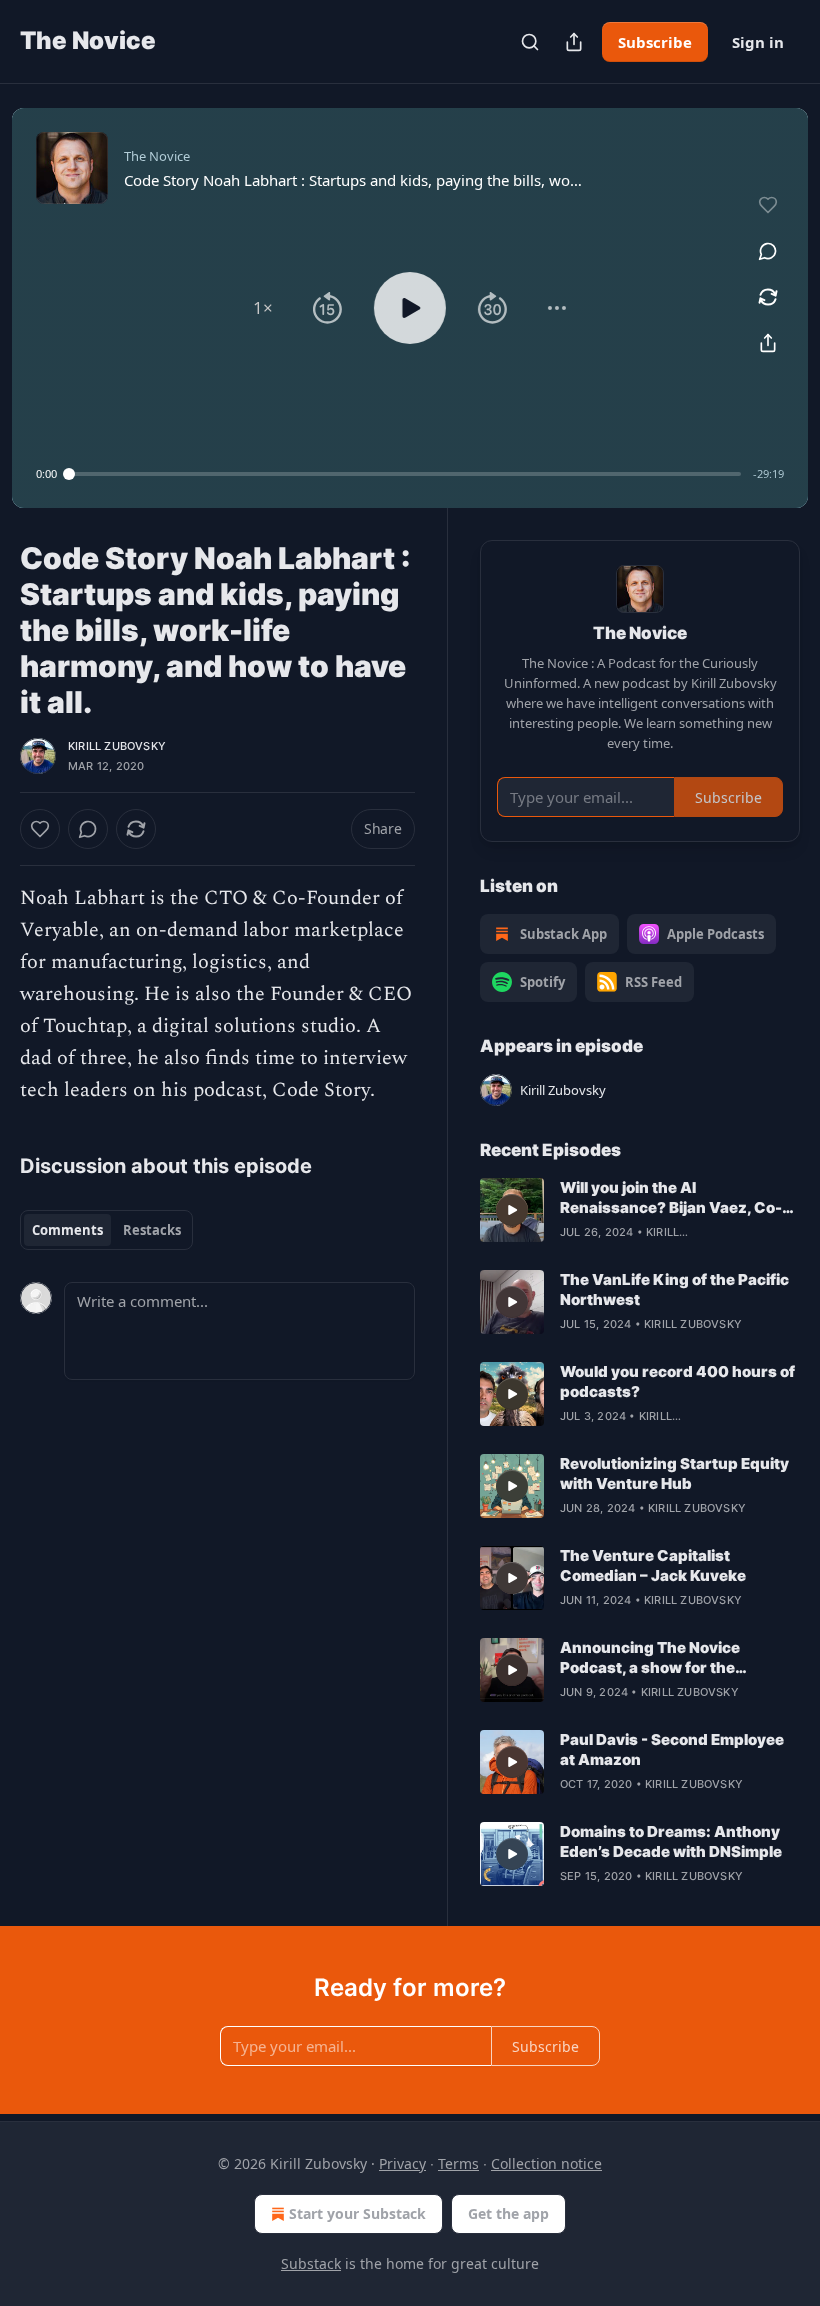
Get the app (508, 2213)
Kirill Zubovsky (117, 746)
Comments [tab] (67, 1230)
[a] (512, 1210)
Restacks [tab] (152, 1230)
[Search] (530, 42)
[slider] (405, 474)
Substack (311, 2263)
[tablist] (106, 1230)
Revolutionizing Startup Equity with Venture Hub (674, 1473)
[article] (640, 1210)
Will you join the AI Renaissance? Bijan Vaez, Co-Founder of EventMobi (671, 1198)
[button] (263, 308)
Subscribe (655, 42)
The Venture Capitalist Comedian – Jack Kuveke (653, 1565)
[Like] (40, 829)
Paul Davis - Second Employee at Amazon (672, 1749)
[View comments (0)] (768, 251)
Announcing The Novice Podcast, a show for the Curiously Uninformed (650, 1658)
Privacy (402, 2163)
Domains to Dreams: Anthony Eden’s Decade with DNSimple (671, 1841)
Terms (458, 2163)
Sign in (758, 42)
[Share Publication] (574, 42)
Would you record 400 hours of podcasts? (677, 1381)
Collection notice (546, 2163)
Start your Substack (357, 2213)
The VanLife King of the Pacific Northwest (674, 1289)
